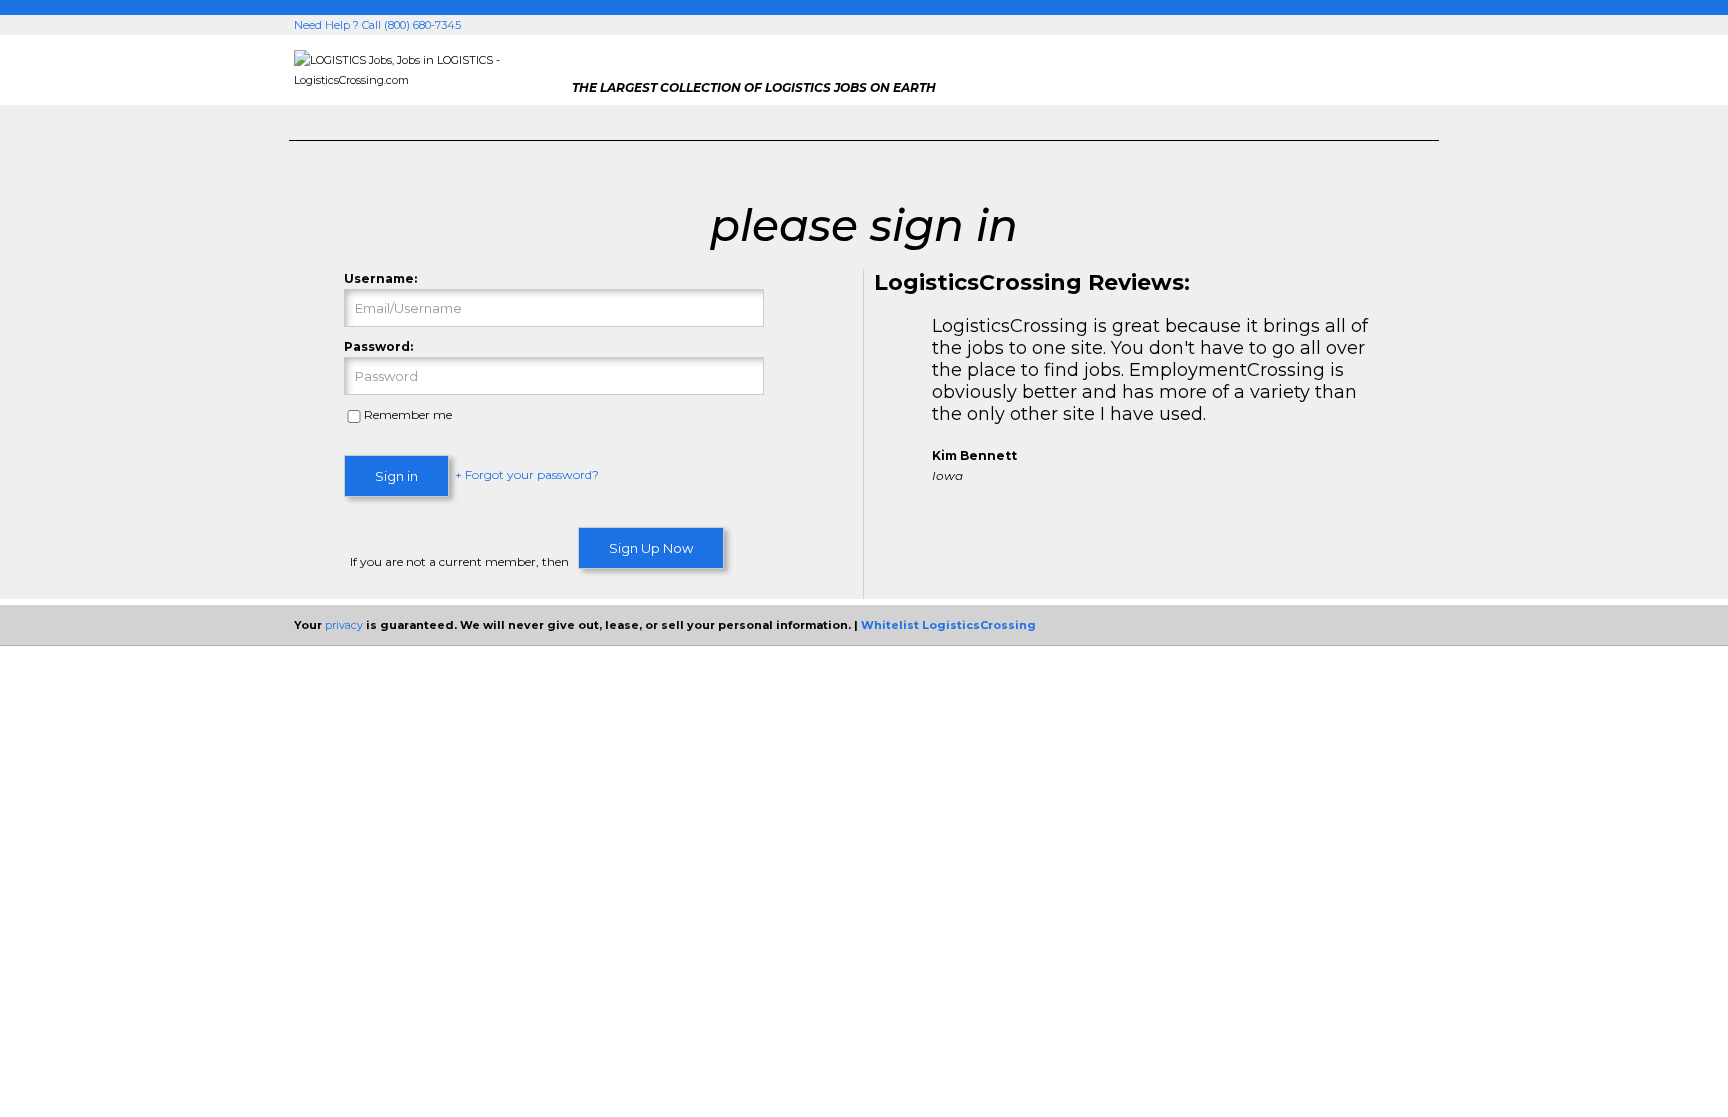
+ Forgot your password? (527, 475)
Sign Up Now (651, 548)
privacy (344, 625)
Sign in (396, 476)
